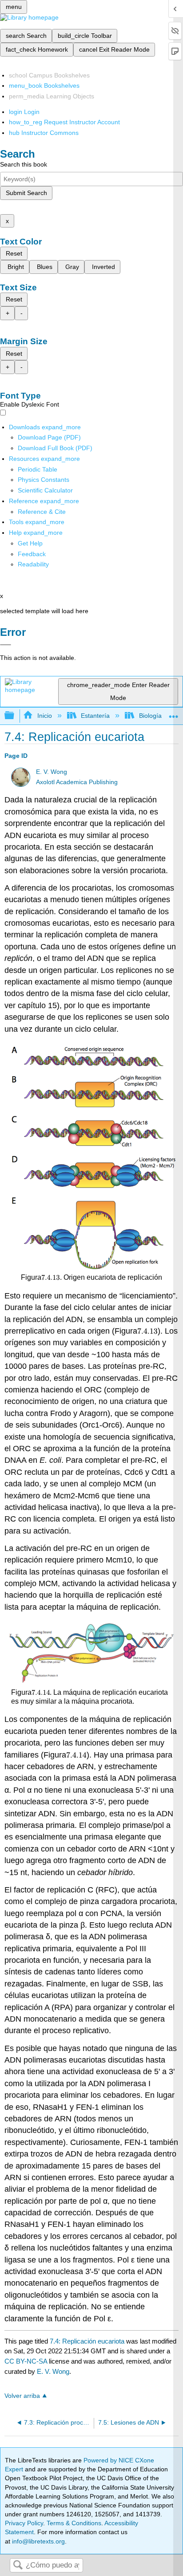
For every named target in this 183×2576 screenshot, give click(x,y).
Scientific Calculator (45, 490)
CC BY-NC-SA (27, 2361)
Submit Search (26, 193)
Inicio (44, 716)
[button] (32, 554)
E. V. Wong (52, 772)
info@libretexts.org (38, 2541)
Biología (150, 716)
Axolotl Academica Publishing (77, 782)
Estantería (95, 716)
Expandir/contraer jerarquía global (15, 716)
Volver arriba (22, 2396)
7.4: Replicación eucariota (87, 2341)
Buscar (18, 2566)
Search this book (24, 164)
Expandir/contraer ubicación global (174, 713)
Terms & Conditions (74, 2523)
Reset (14, 253)
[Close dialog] (6, 645)
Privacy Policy (24, 2523)
